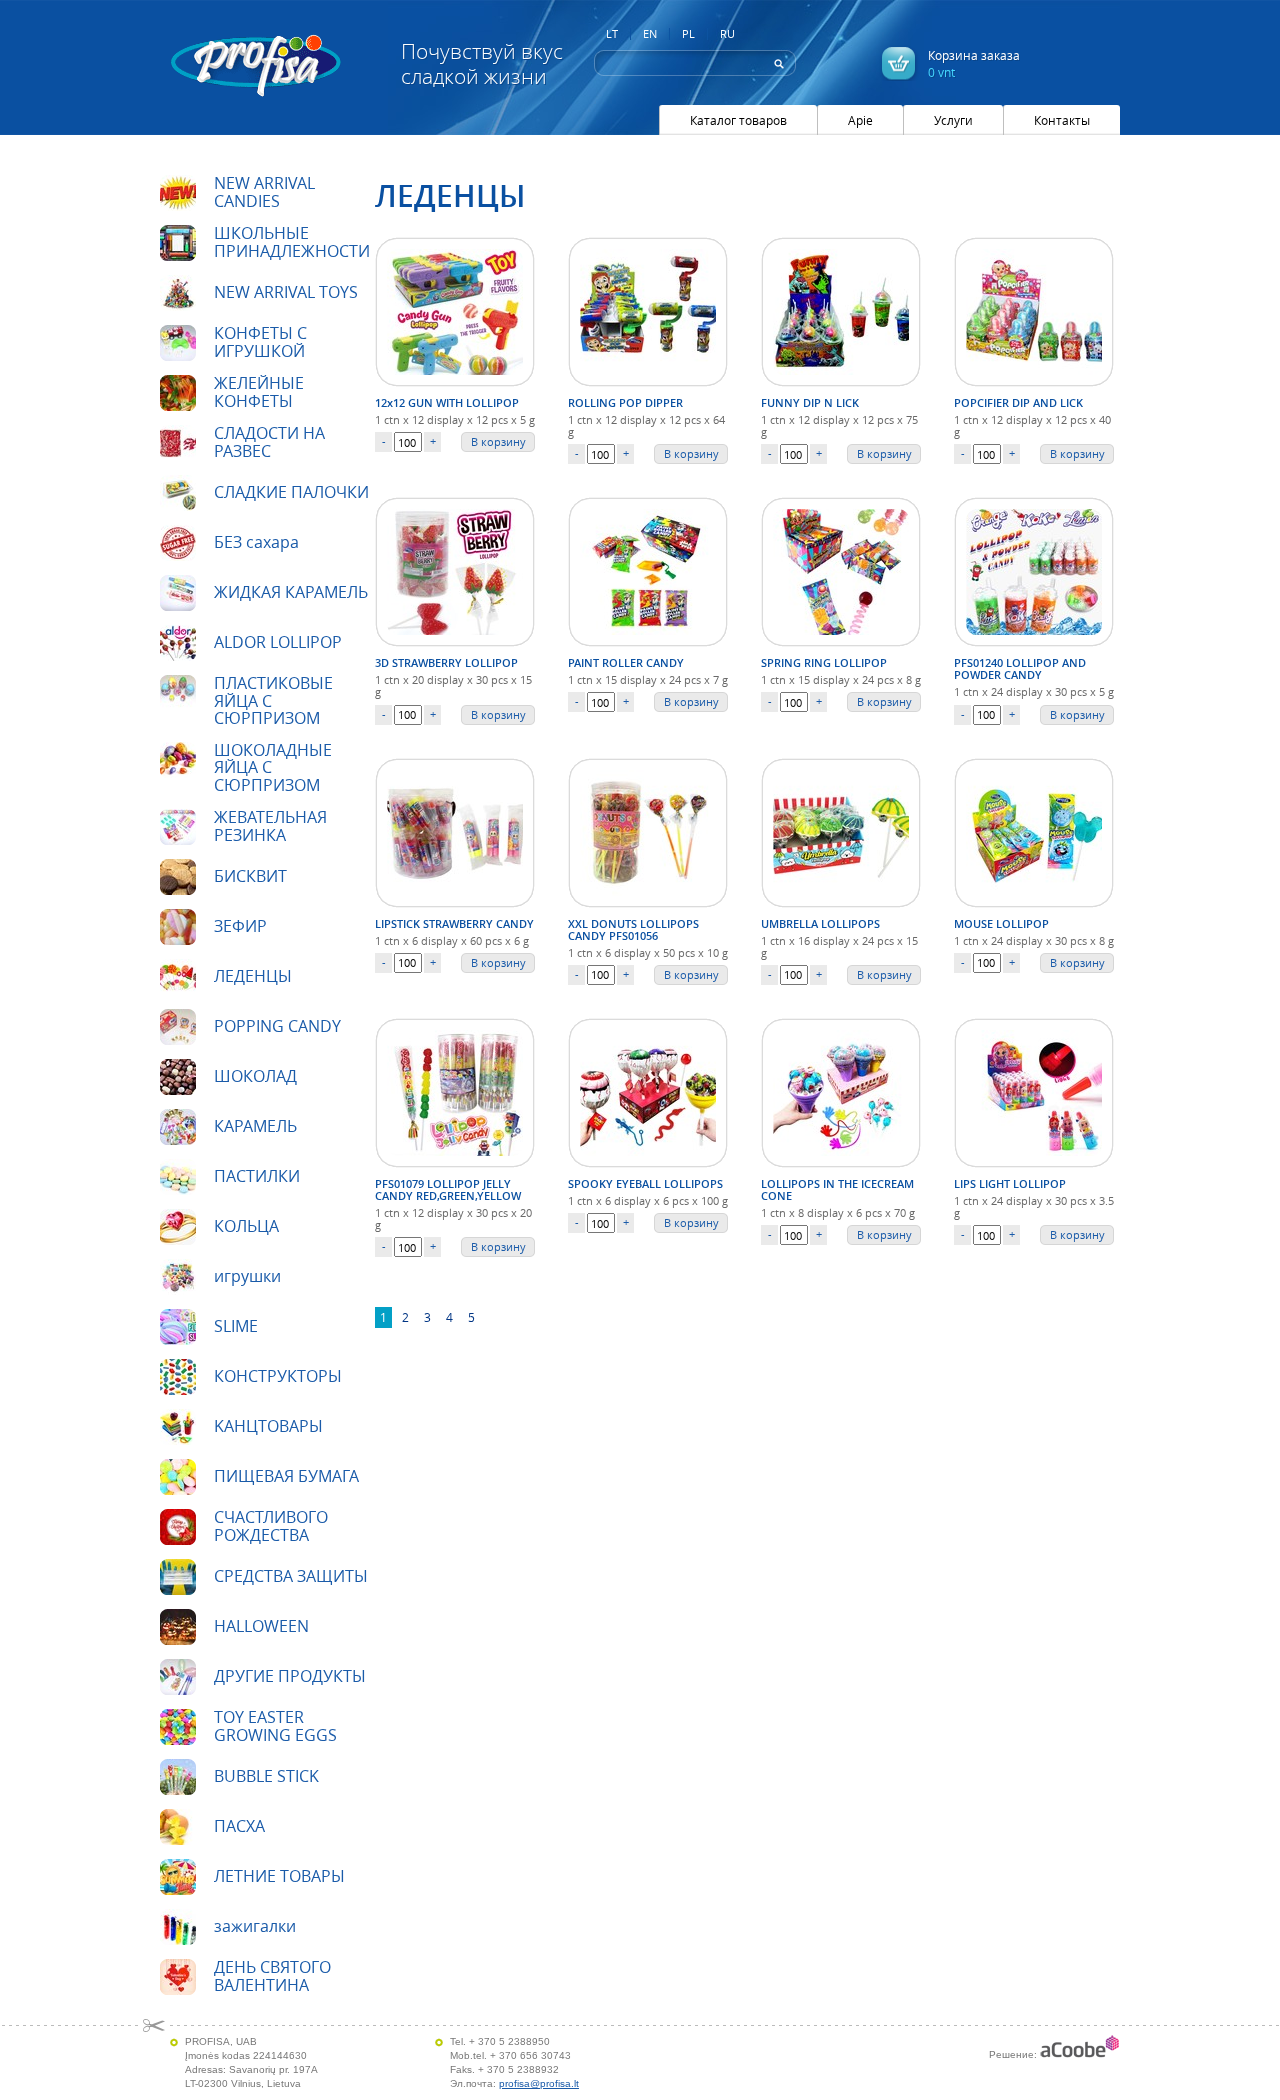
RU (727, 34)
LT (612, 34)
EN (650, 34)
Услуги (953, 120)
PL (688, 34)
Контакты (1062, 120)
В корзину (498, 441)
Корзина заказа (974, 63)
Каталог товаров (738, 120)
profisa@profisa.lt (539, 2083)
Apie (860, 120)
